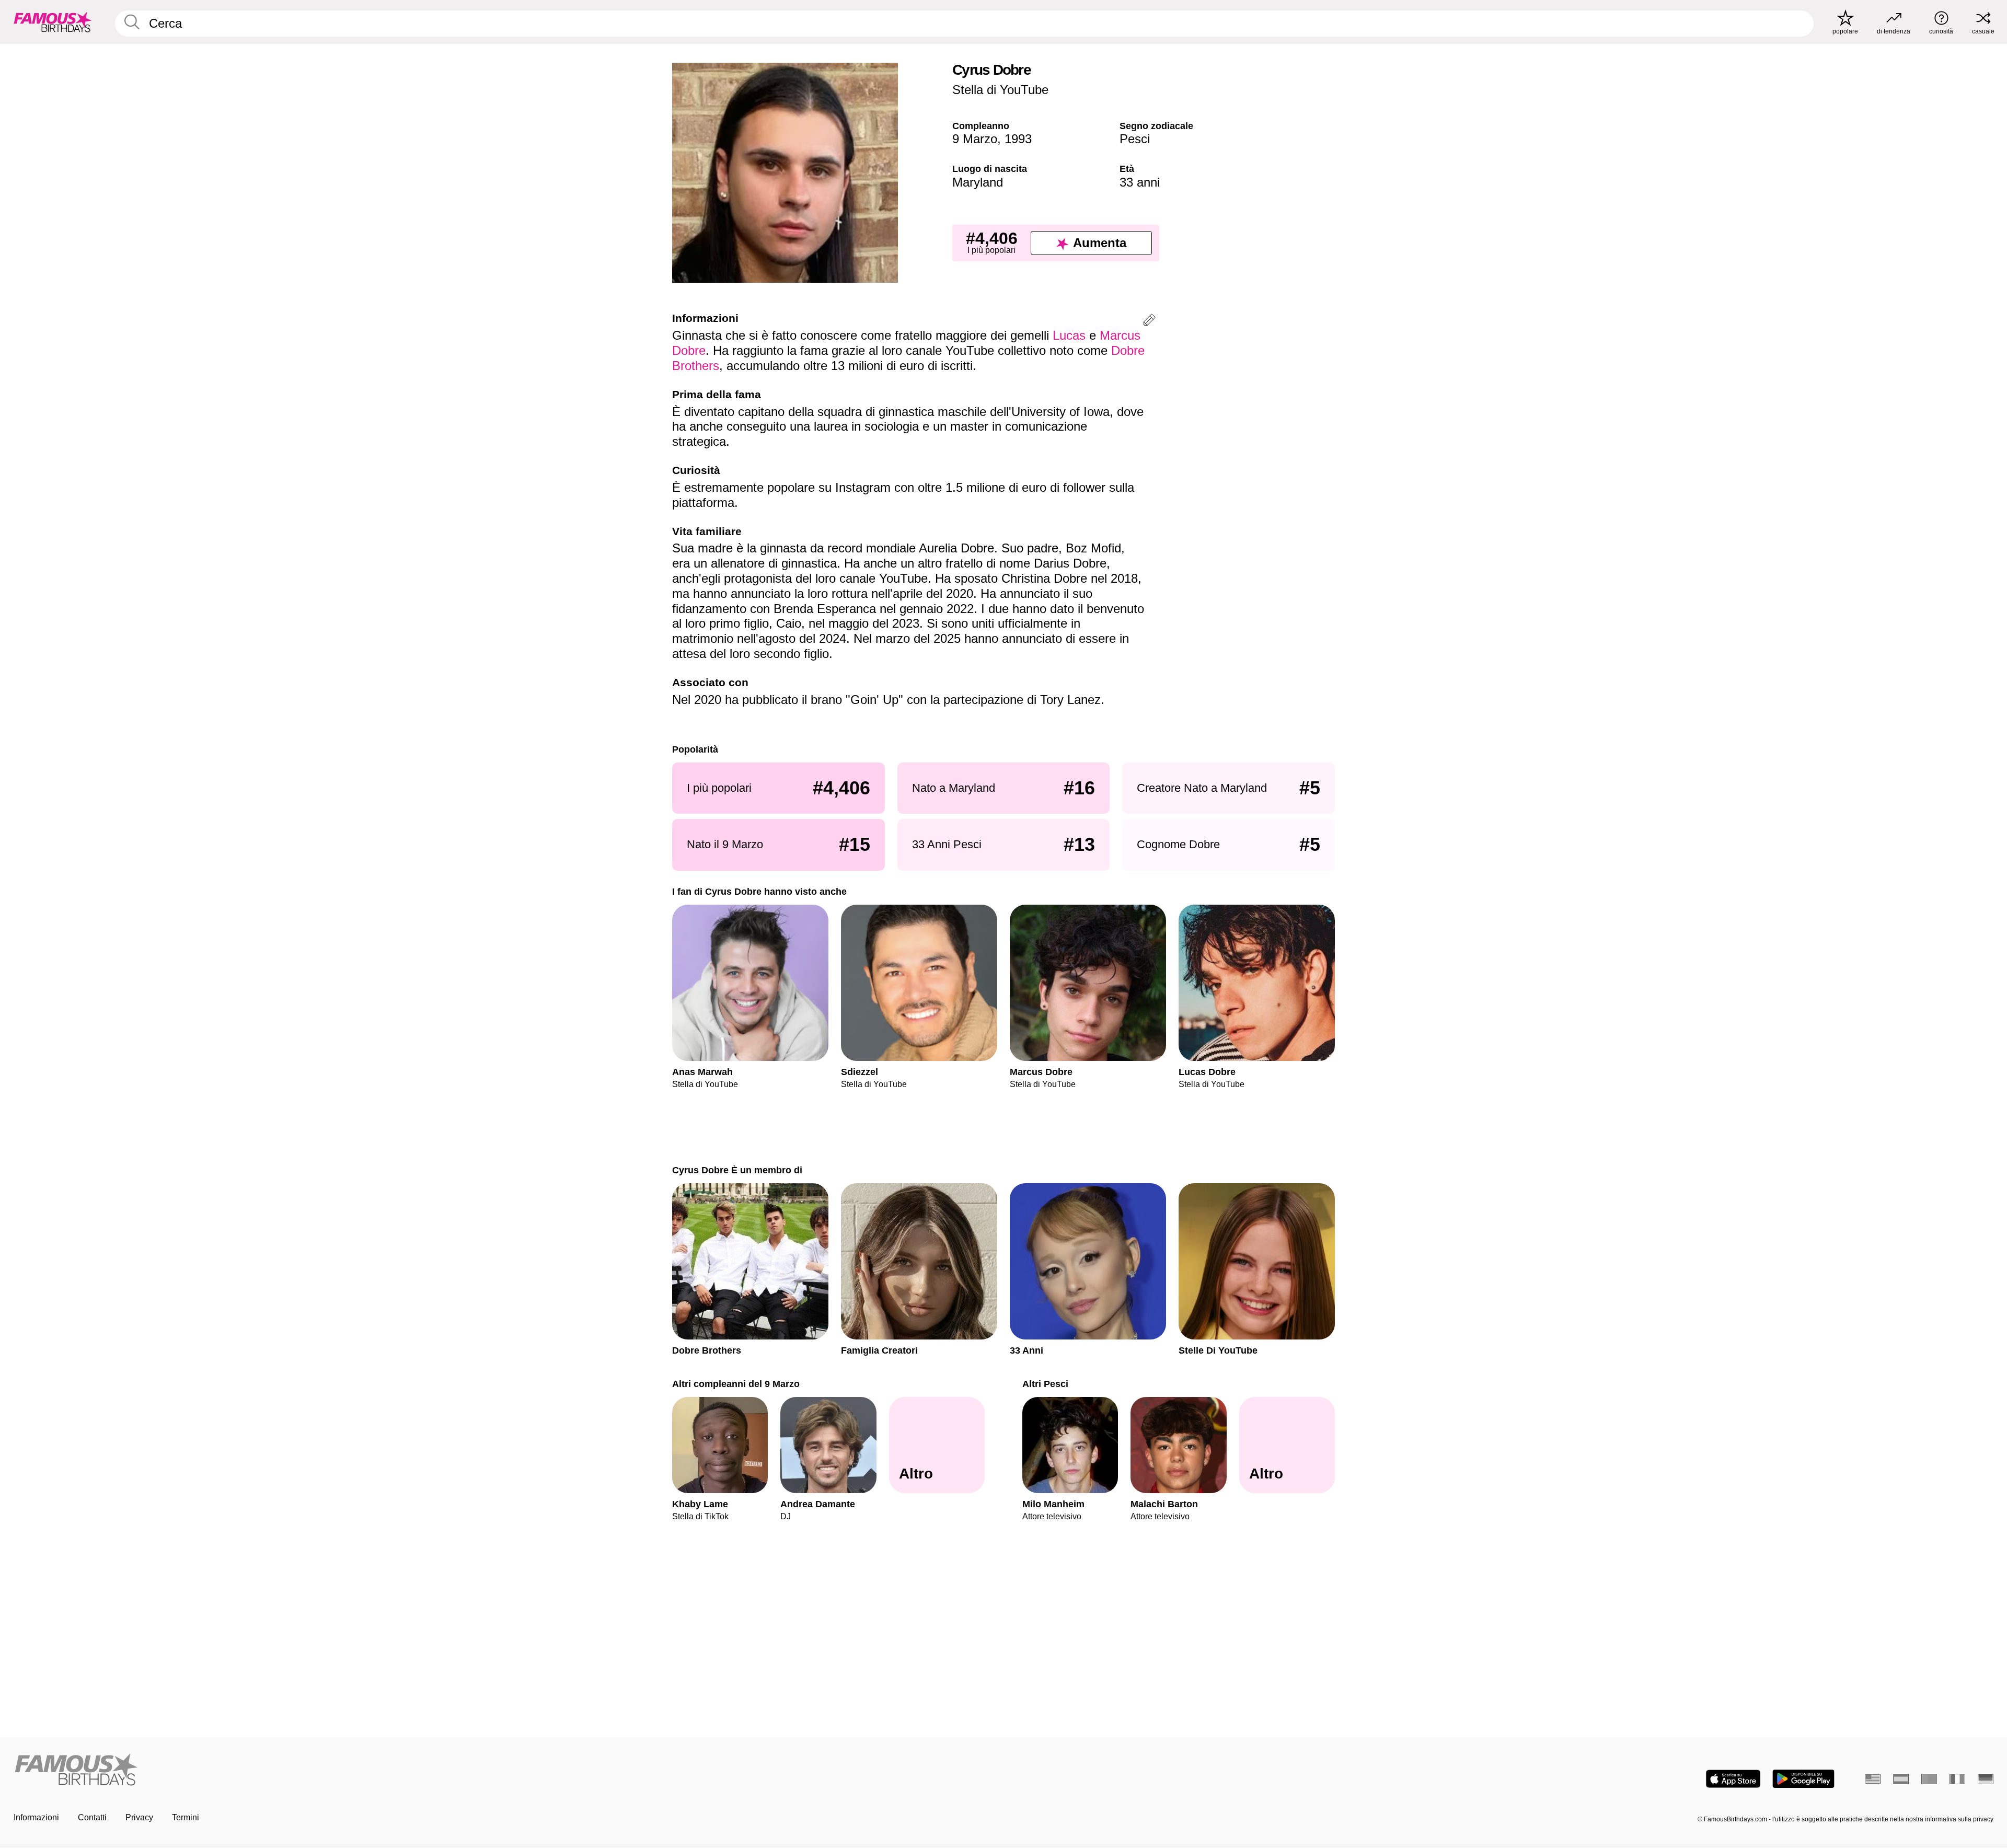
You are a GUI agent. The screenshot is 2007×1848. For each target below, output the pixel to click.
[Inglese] (1873, 1779)
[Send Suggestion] (1149, 322)
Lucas (1069, 335)
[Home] (505, 1770)
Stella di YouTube (1000, 90)
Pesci (1135, 139)
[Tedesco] (1986, 1779)
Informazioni (36, 1817)
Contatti (92, 1817)
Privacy (139, 1817)
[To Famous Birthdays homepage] (53, 22)
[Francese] (1957, 1779)
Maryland (978, 182)
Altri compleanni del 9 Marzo (736, 1384)
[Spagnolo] (1901, 1779)
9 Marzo (975, 139)
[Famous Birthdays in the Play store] (1803, 1779)
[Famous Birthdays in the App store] (1733, 1779)
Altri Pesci (1045, 1384)
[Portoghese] (1929, 1779)
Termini (186, 1817)
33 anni (1140, 182)
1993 (1018, 139)
